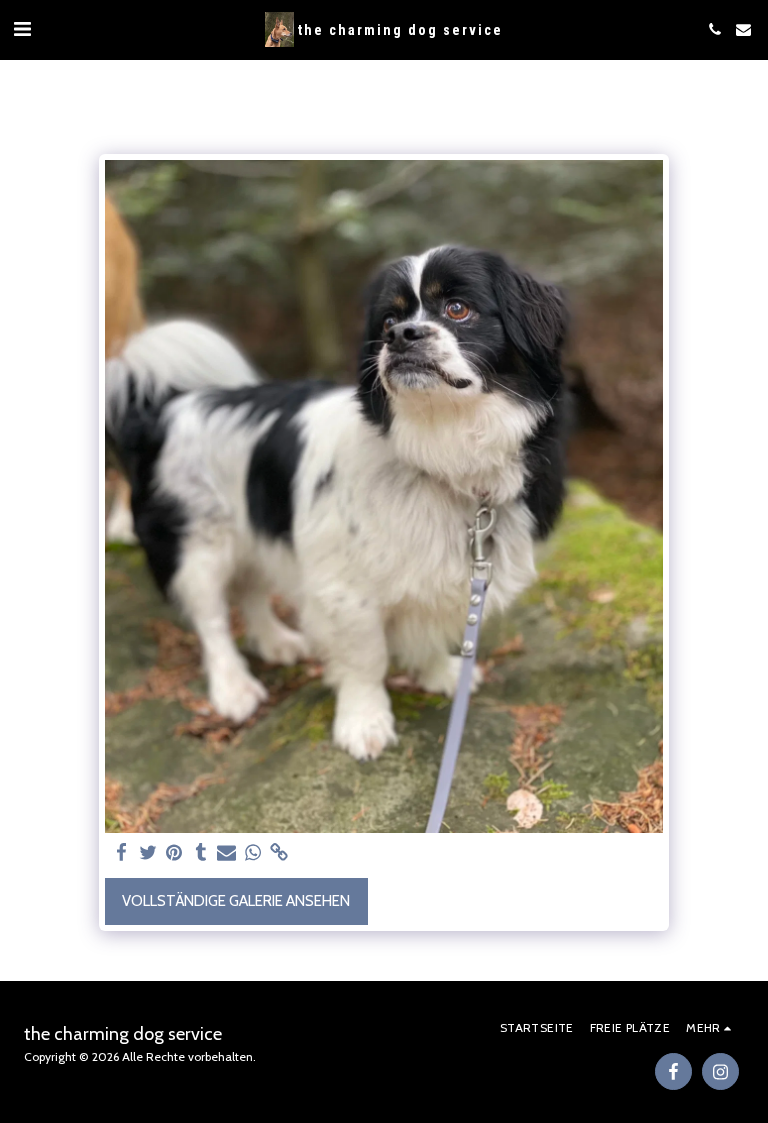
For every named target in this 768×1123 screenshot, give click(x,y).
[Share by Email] (226, 853)
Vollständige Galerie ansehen (236, 901)
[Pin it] (174, 853)
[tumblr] (200, 853)
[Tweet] (148, 853)
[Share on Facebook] (121, 853)
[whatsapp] (253, 853)
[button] (22, 29)
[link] (279, 853)
